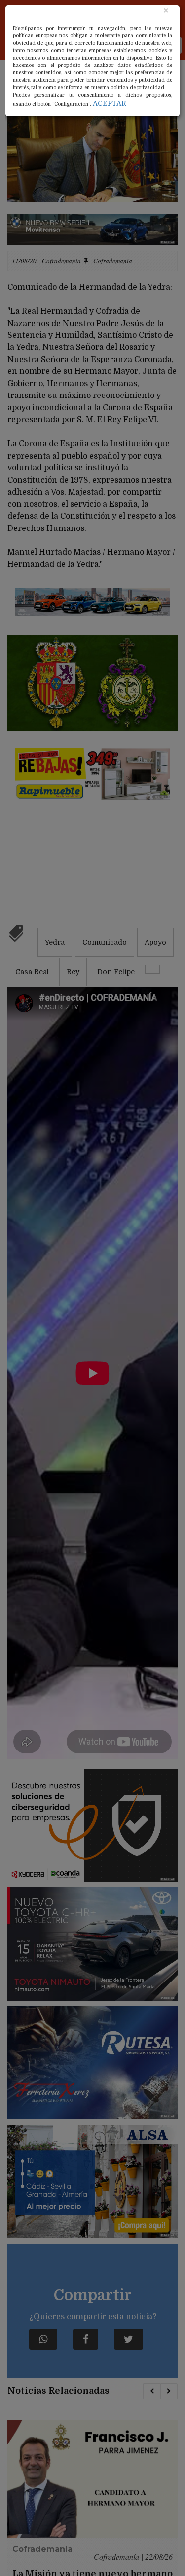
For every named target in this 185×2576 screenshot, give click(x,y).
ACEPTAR (110, 103)
